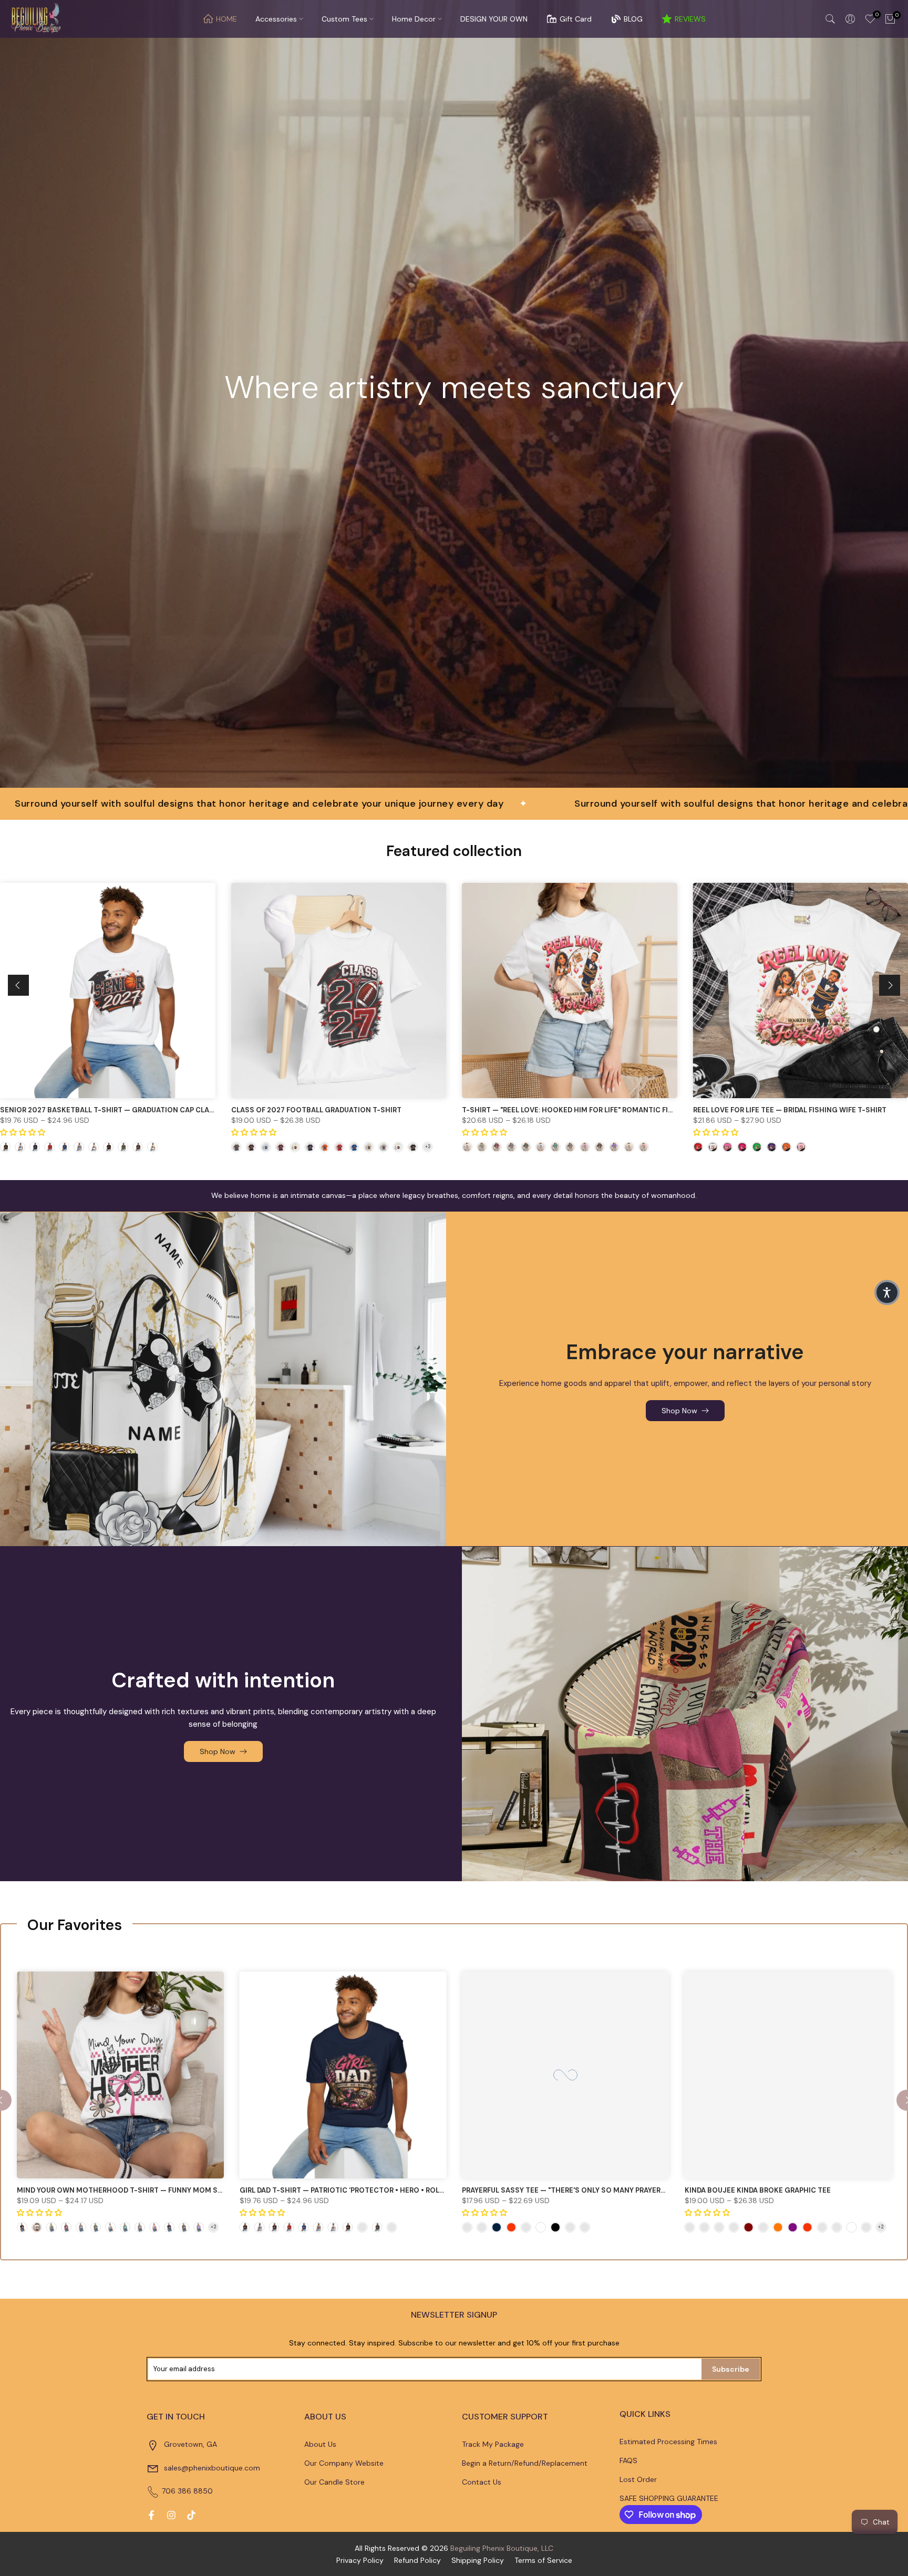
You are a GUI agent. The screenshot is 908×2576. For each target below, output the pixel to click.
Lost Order (638, 2479)
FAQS (628, 2460)
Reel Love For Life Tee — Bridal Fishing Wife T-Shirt (790, 1109)
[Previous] (18, 985)
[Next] (890, 985)
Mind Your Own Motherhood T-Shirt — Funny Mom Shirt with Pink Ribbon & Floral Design (190, 2190)
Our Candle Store (334, 2482)
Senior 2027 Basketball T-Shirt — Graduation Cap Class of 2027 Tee (132, 1109)
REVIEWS (690, 19)
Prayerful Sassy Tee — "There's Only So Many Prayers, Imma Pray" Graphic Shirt (613, 2190)
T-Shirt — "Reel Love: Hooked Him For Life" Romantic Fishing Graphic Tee (600, 1109)
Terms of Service (543, 2560)
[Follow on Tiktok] (191, 2515)
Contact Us (482, 2482)
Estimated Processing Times (668, 2442)
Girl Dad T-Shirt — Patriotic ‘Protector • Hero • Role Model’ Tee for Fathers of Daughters (414, 2190)
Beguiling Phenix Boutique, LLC (502, 2548)
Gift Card (576, 19)
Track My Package (493, 2444)
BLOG (633, 19)
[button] (887, 1292)
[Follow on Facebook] (151, 2515)
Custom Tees (344, 19)
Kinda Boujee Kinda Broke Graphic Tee (758, 2190)
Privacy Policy (360, 2560)
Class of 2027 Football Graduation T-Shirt (316, 1109)
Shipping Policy (478, 2560)
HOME (226, 19)
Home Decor (414, 19)
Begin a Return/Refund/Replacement (525, 2463)
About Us (320, 2444)
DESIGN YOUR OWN (494, 19)
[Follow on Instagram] (171, 2515)
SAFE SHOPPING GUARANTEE (669, 2498)
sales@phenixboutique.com (212, 2468)
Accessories (276, 19)
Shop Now (679, 1411)
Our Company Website (344, 2463)
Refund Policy (417, 2560)
